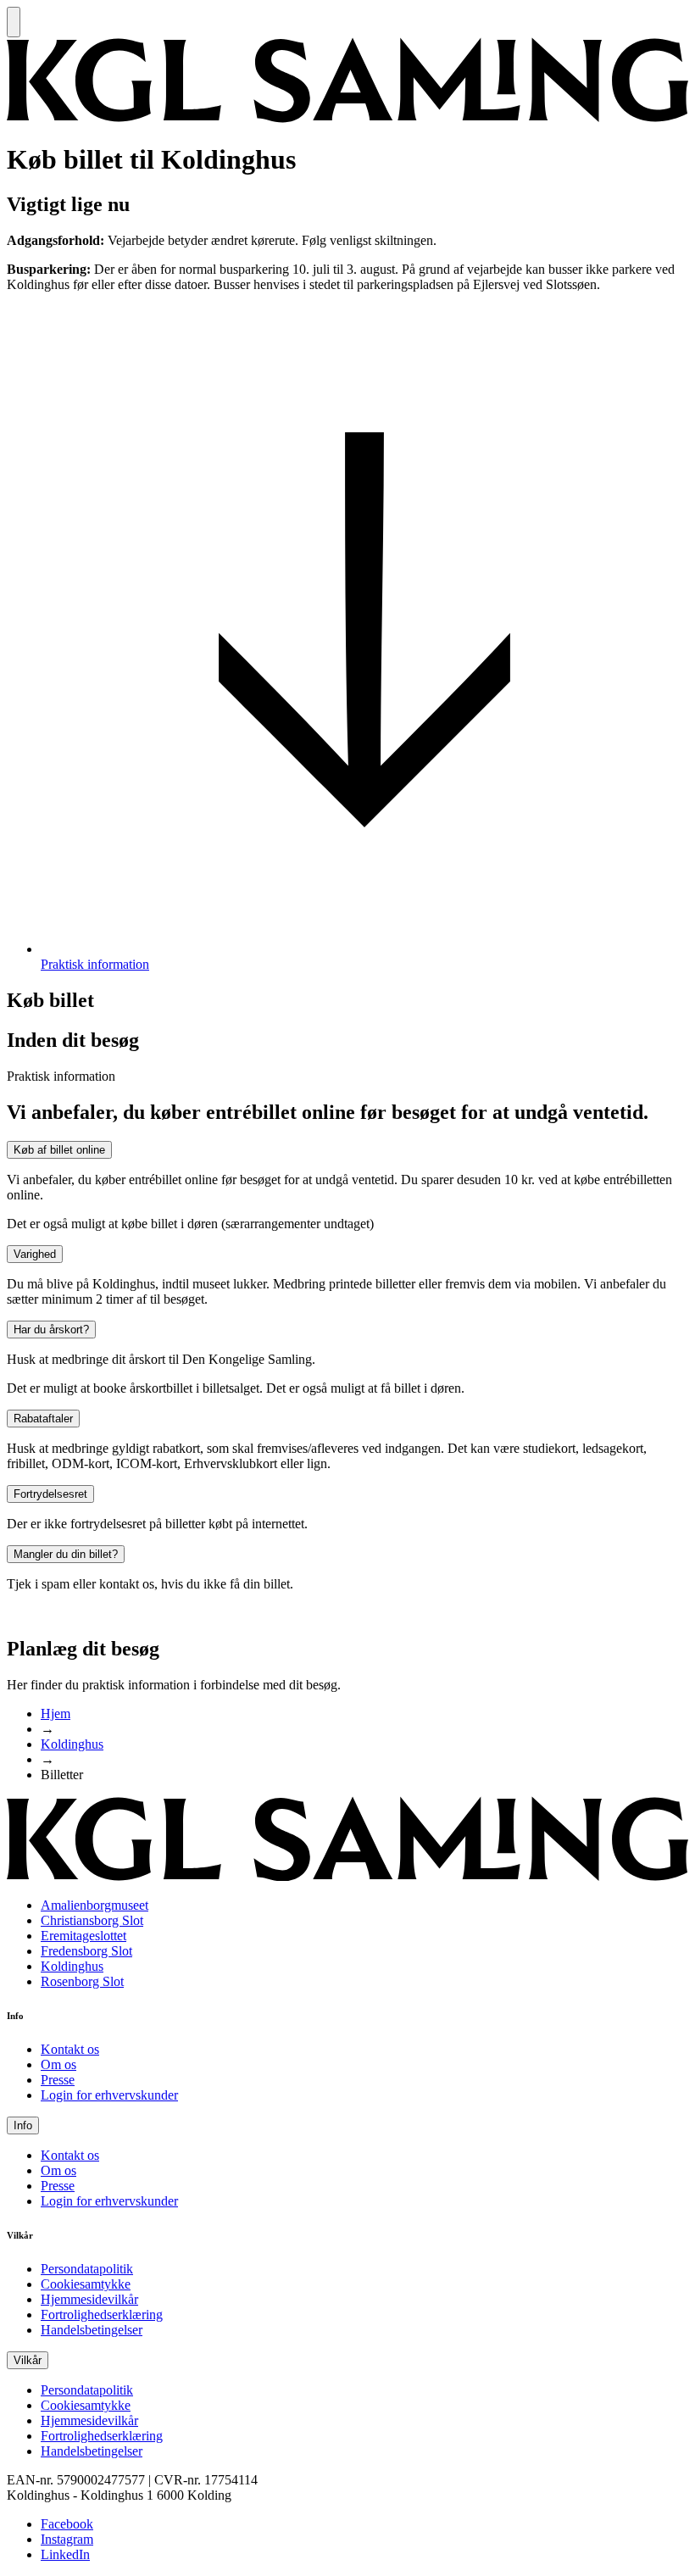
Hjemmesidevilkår (89, 2299)
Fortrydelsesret (50, 1494)
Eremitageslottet (83, 1936)
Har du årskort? (51, 1330)
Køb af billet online (59, 1150)
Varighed (35, 1254)
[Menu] (14, 22)
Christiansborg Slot (92, 1920)
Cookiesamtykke (86, 2284)
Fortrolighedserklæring (102, 2315)
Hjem (56, 1714)
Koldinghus (72, 1744)
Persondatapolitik (87, 2269)
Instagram (67, 2539)
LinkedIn (65, 2554)
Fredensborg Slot (86, 1951)
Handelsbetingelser (92, 2330)
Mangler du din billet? (66, 1554)
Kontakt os (70, 2049)
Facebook (67, 2524)
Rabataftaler (43, 1419)
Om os (58, 2064)
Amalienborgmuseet (95, 1905)
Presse (58, 2080)
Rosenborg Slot (82, 1981)
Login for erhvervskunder (109, 2095)
